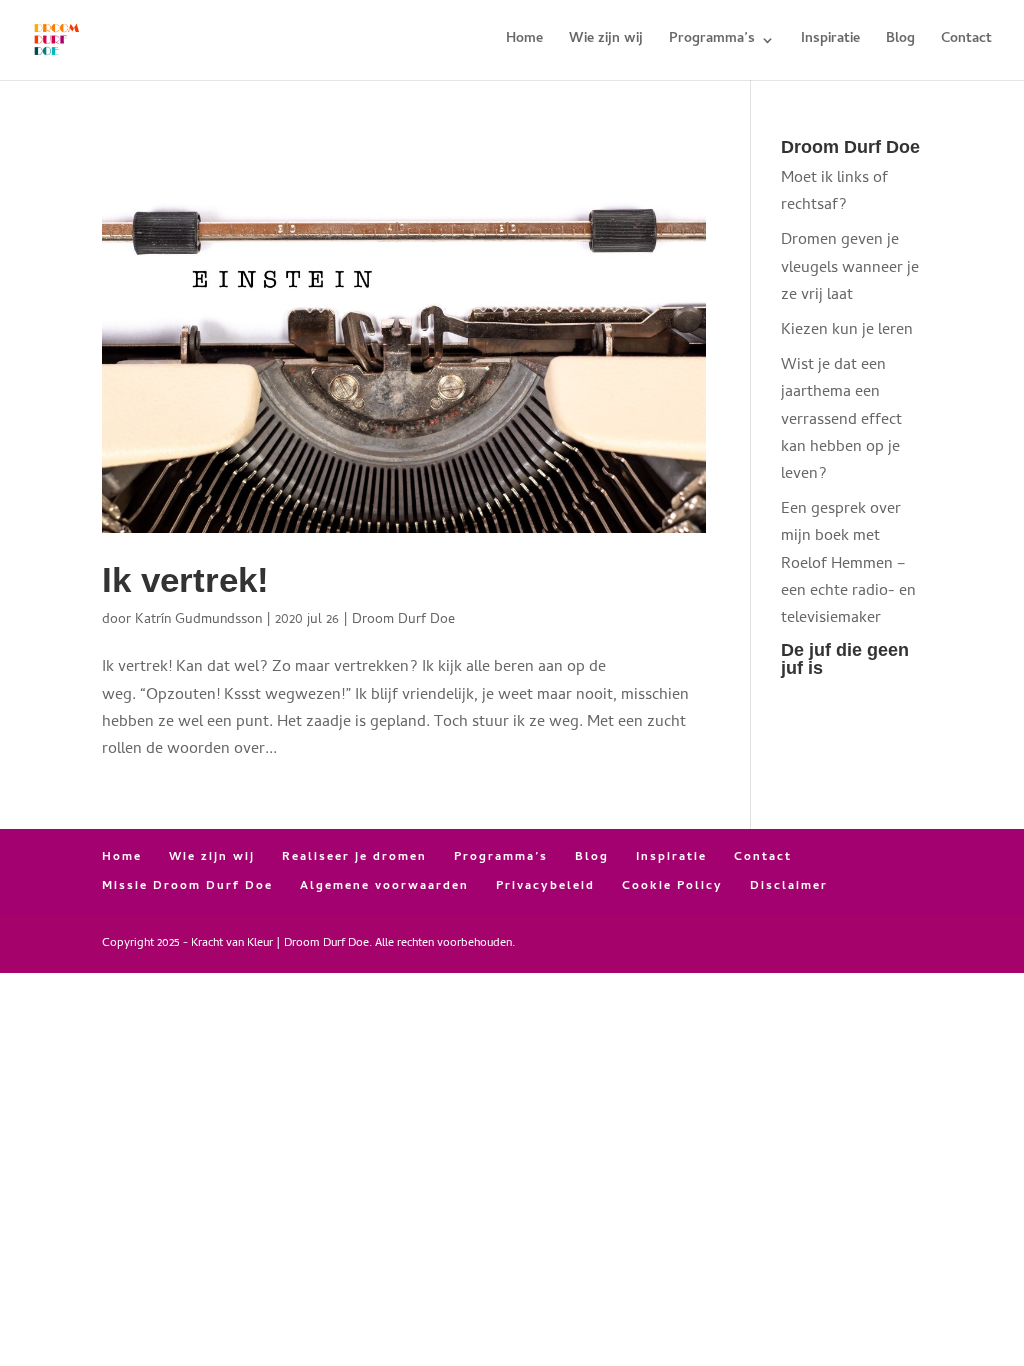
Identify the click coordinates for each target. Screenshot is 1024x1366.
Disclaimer (789, 887)
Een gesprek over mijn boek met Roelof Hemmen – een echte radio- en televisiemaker (848, 564)
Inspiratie (830, 42)
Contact (966, 42)
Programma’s (712, 42)
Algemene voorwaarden (384, 887)
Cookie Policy (672, 887)
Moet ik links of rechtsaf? (834, 192)
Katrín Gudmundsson (198, 620)
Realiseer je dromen (354, 858)
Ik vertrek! (185, 580)
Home (524, 42)
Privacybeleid (545, 887)
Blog (900, 42)
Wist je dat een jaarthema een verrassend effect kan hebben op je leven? (841, 420)
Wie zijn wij (606, 42)
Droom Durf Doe (403, 620)
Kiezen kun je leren (847, 331)
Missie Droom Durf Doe (187, 887)
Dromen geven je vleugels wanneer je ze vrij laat (850, 268)
